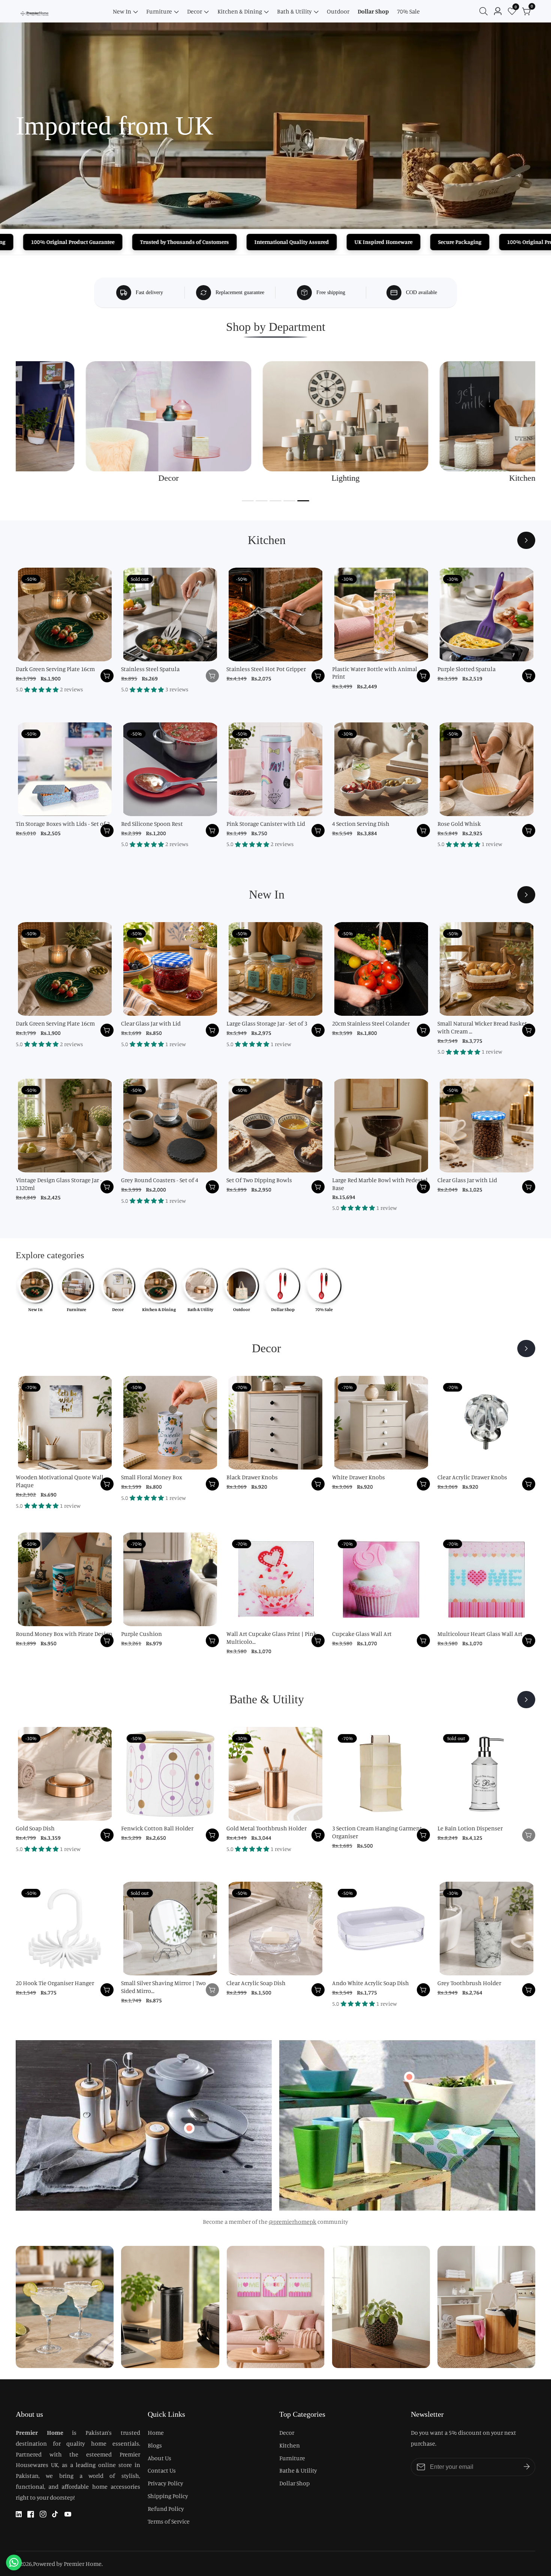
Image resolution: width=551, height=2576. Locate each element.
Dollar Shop (373, 11)
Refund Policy (166, 2509)
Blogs (155, 2445)
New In (122, 11)
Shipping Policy (168, 2496)
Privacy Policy (165, 2483)
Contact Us (162, 2470)
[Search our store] (485, 11)
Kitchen (290, 2445)
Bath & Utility (294, 11)
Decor (195, 11)
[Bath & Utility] (526, 1700)
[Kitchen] (526, 540)
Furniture (159, 11)
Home (156, 2432)
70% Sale (408, 11)
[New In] (526, 895)
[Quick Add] (189, 2128)
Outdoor (338, 11)
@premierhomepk (293, 2222)
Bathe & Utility (298, 2470)
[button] (248, 501)
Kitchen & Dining (240, 11)
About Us (159, 2458)
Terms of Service (169, 2521)
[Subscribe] (527, 2467)
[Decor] (526, 1349)
